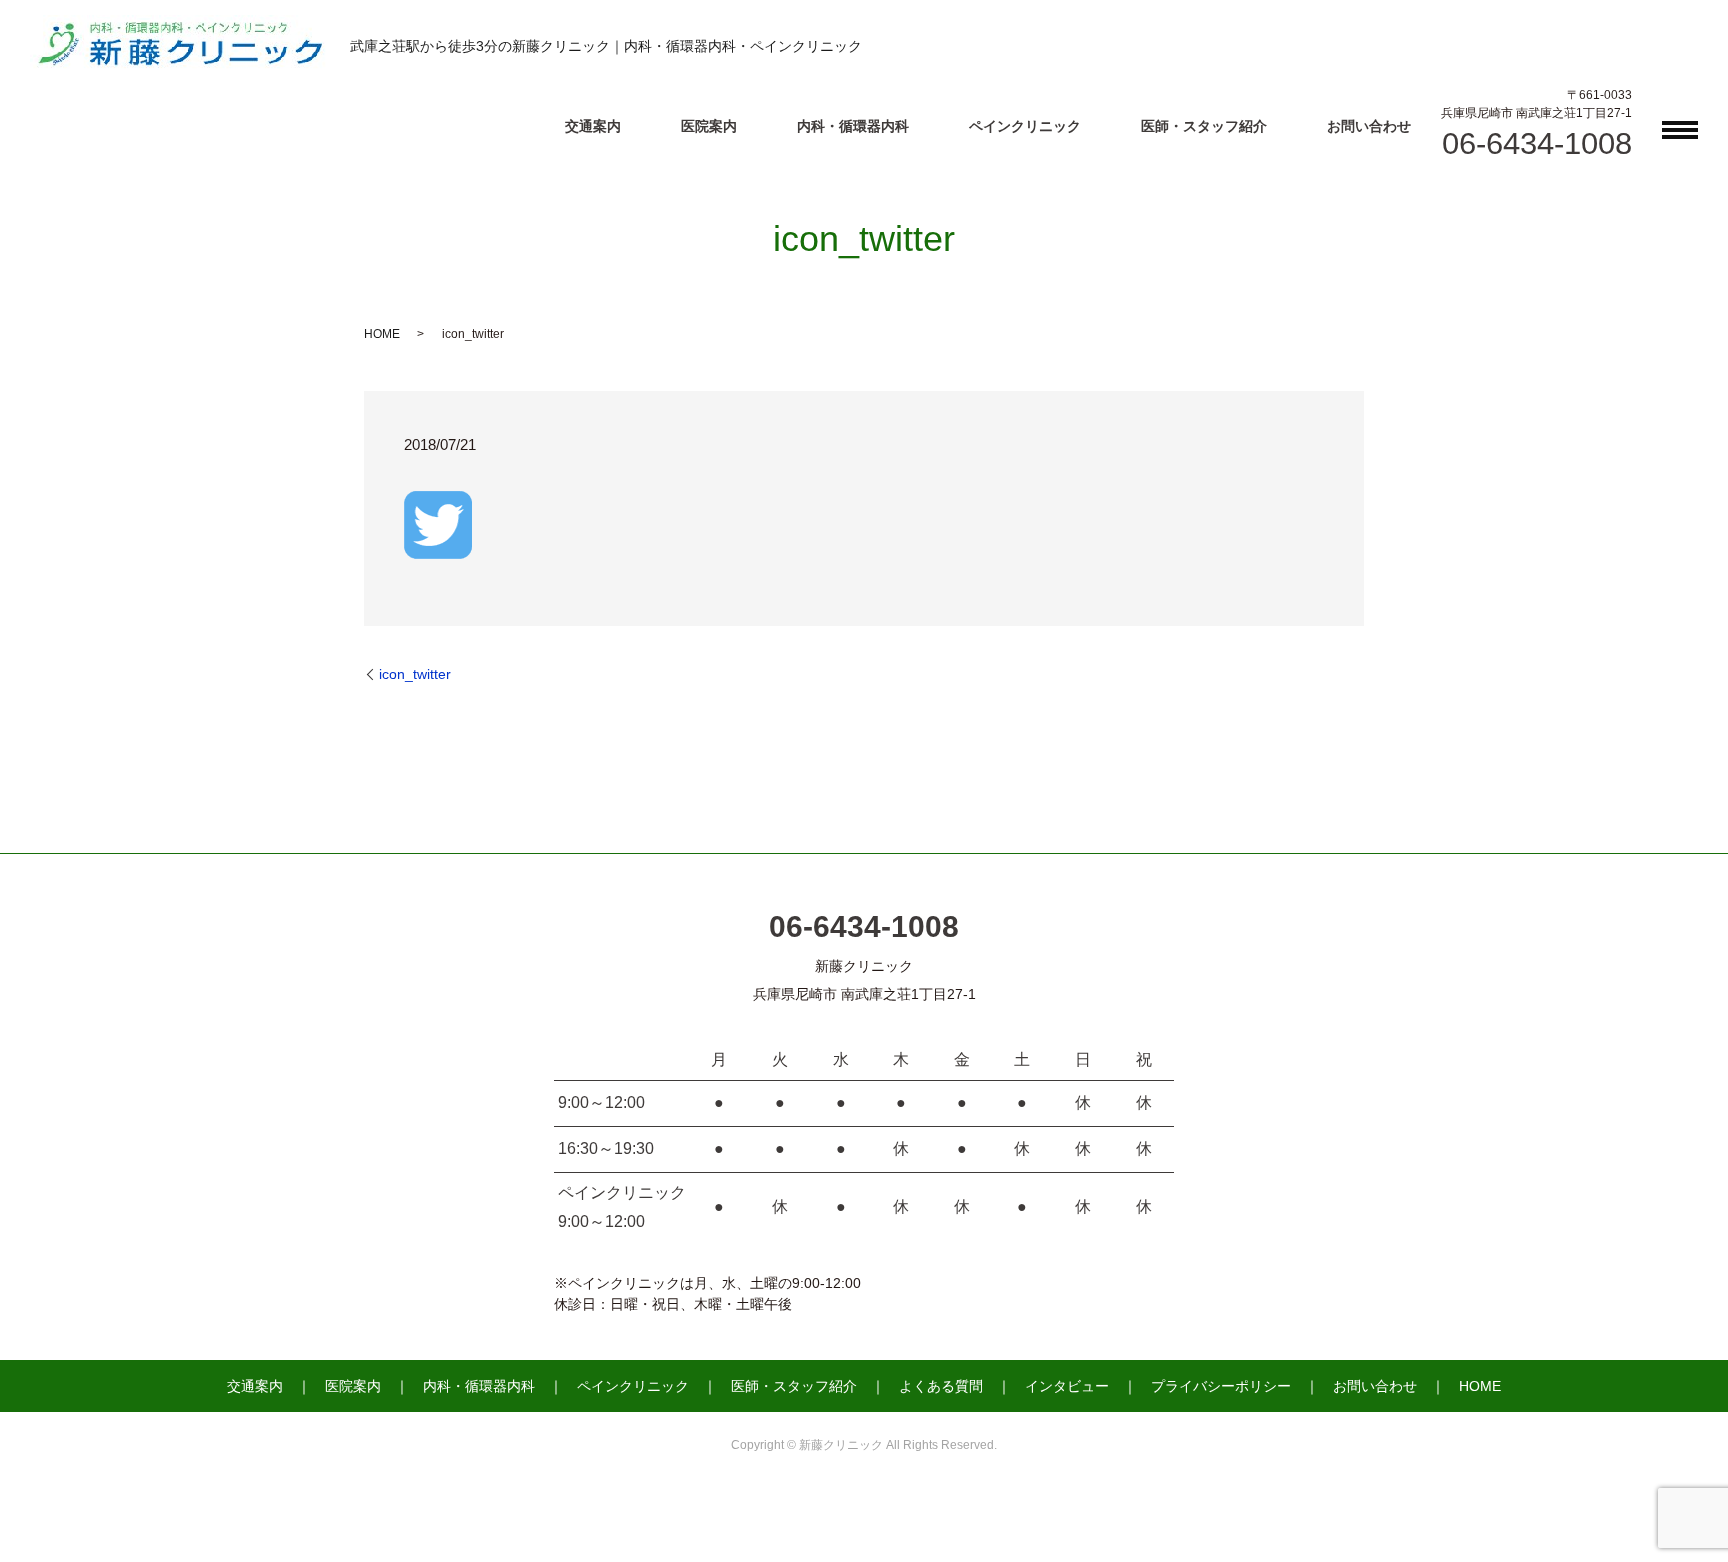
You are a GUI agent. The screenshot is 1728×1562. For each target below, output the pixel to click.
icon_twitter (415, 674)
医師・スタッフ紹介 (1204, 126)
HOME (382, 334)
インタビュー (1067, 1386)
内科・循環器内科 (853, 126)
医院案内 (709, 126)
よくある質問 (941, 1386)
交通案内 (593, 126)
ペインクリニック (1025, 126)
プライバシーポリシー (1221, 1386)
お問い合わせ (1369, 126)
